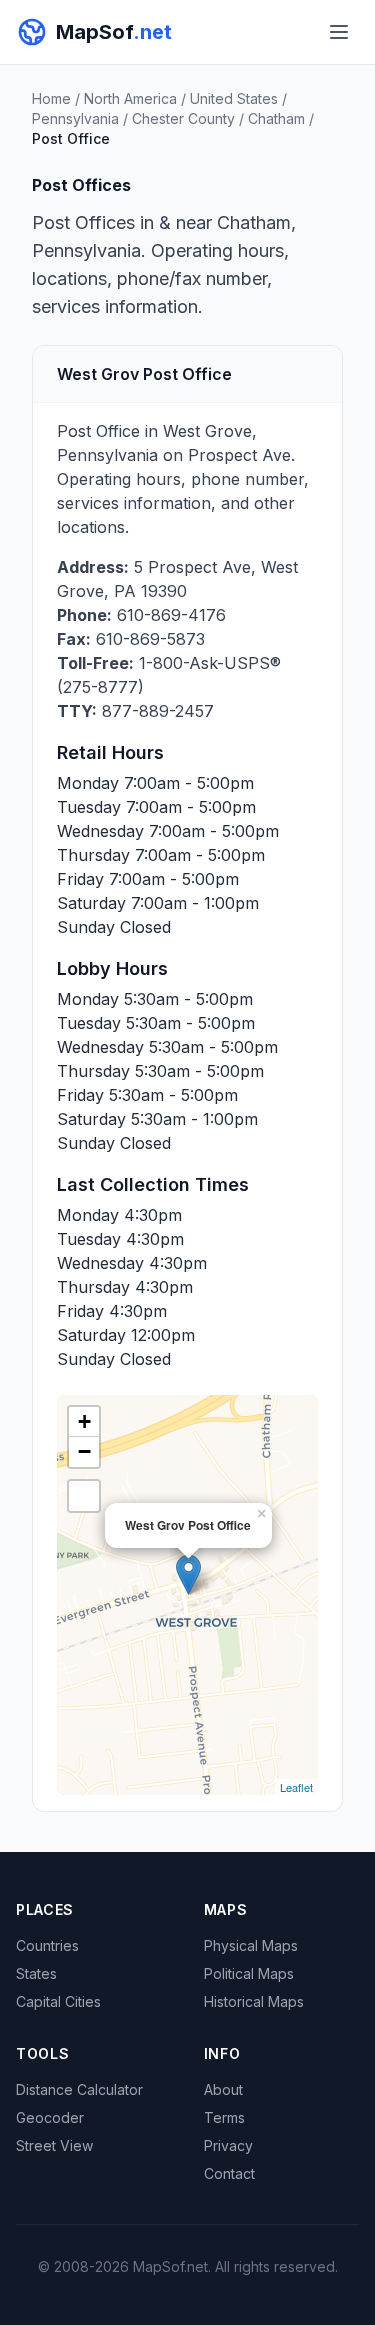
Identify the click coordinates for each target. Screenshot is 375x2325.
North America (130, 98)
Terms (224, 2117)
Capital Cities (58, 2001)
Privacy (228, 2145)
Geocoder (50, 2117)
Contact (229, 2173)
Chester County (183, 118)
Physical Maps (251, 1945)
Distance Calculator (79, 2089)
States (36, 1973)
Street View (54, 2145)
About (223, 2089)
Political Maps (249, 1973)
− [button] (84, 1451)
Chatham (276, 118)
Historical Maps (254, 2001)
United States (234, 98)
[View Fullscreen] (84, 1496)
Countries (47, 1945)
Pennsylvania (75, 118)
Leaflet (296, 1787)
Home (51, 98)
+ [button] (84, 1421)
